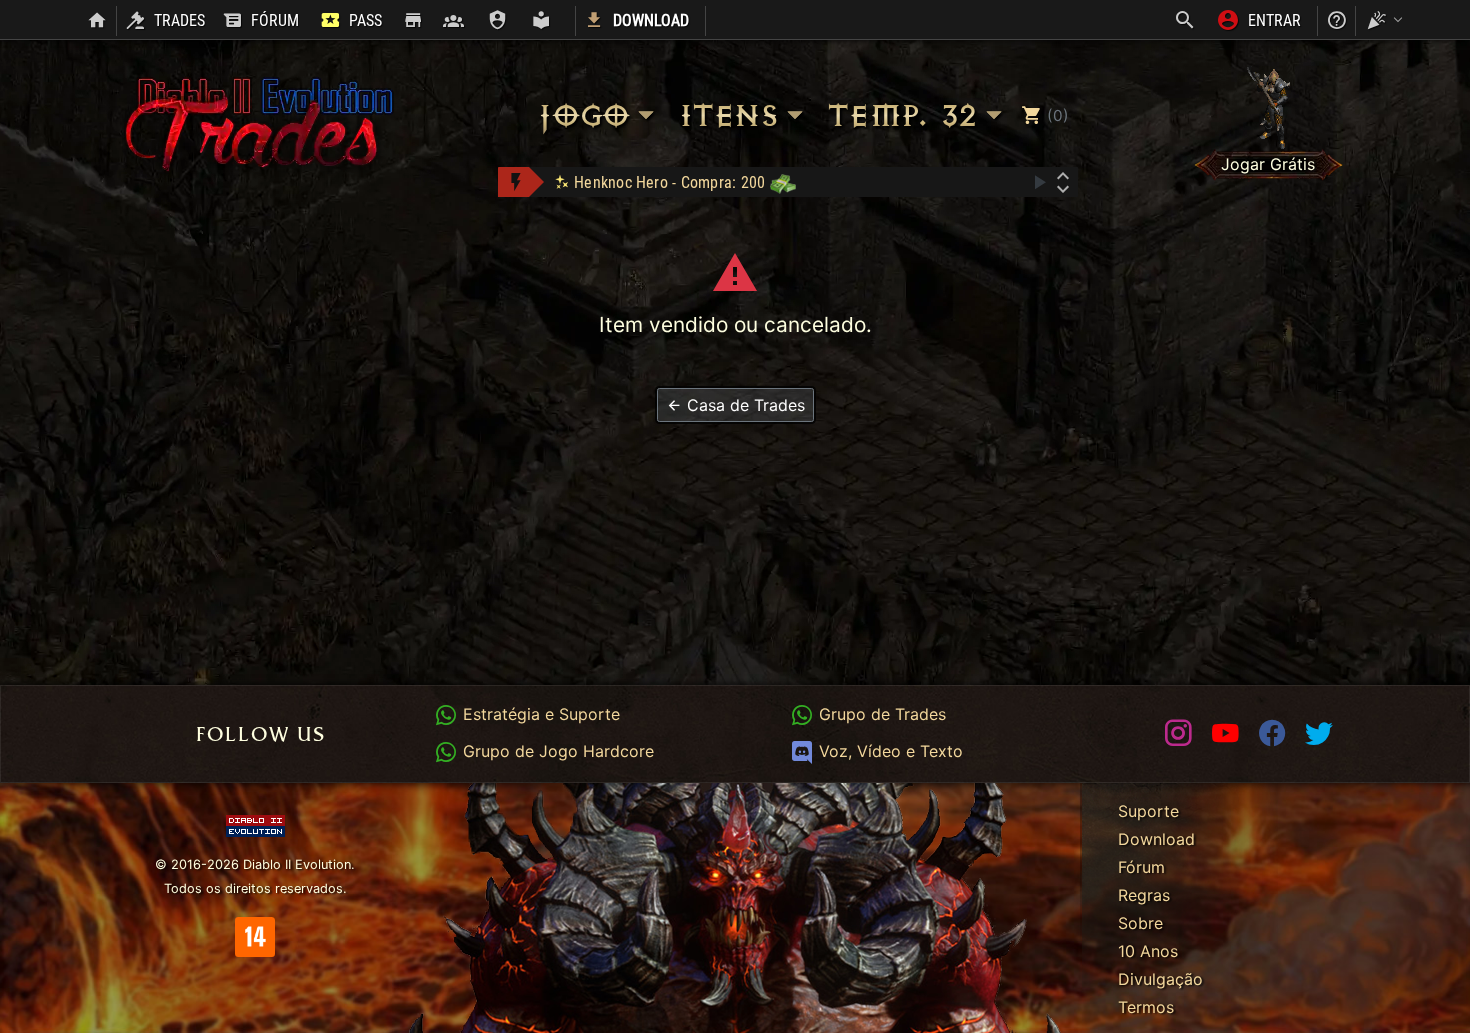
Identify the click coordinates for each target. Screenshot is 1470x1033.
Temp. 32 (901, 115)
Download (1156, 839)
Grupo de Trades (879, 714)
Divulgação (1160, 979)
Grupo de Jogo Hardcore (555, 751)
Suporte (1148, 811)
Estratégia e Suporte (538, 714)
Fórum (1141, 867)
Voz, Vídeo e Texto (888, 751)
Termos (1146, 1007)
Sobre (1140, 923)
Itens (727, 115)
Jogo (582, 115)
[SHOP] (412, 21)
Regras (1144, 895)
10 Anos (1148, 951)
